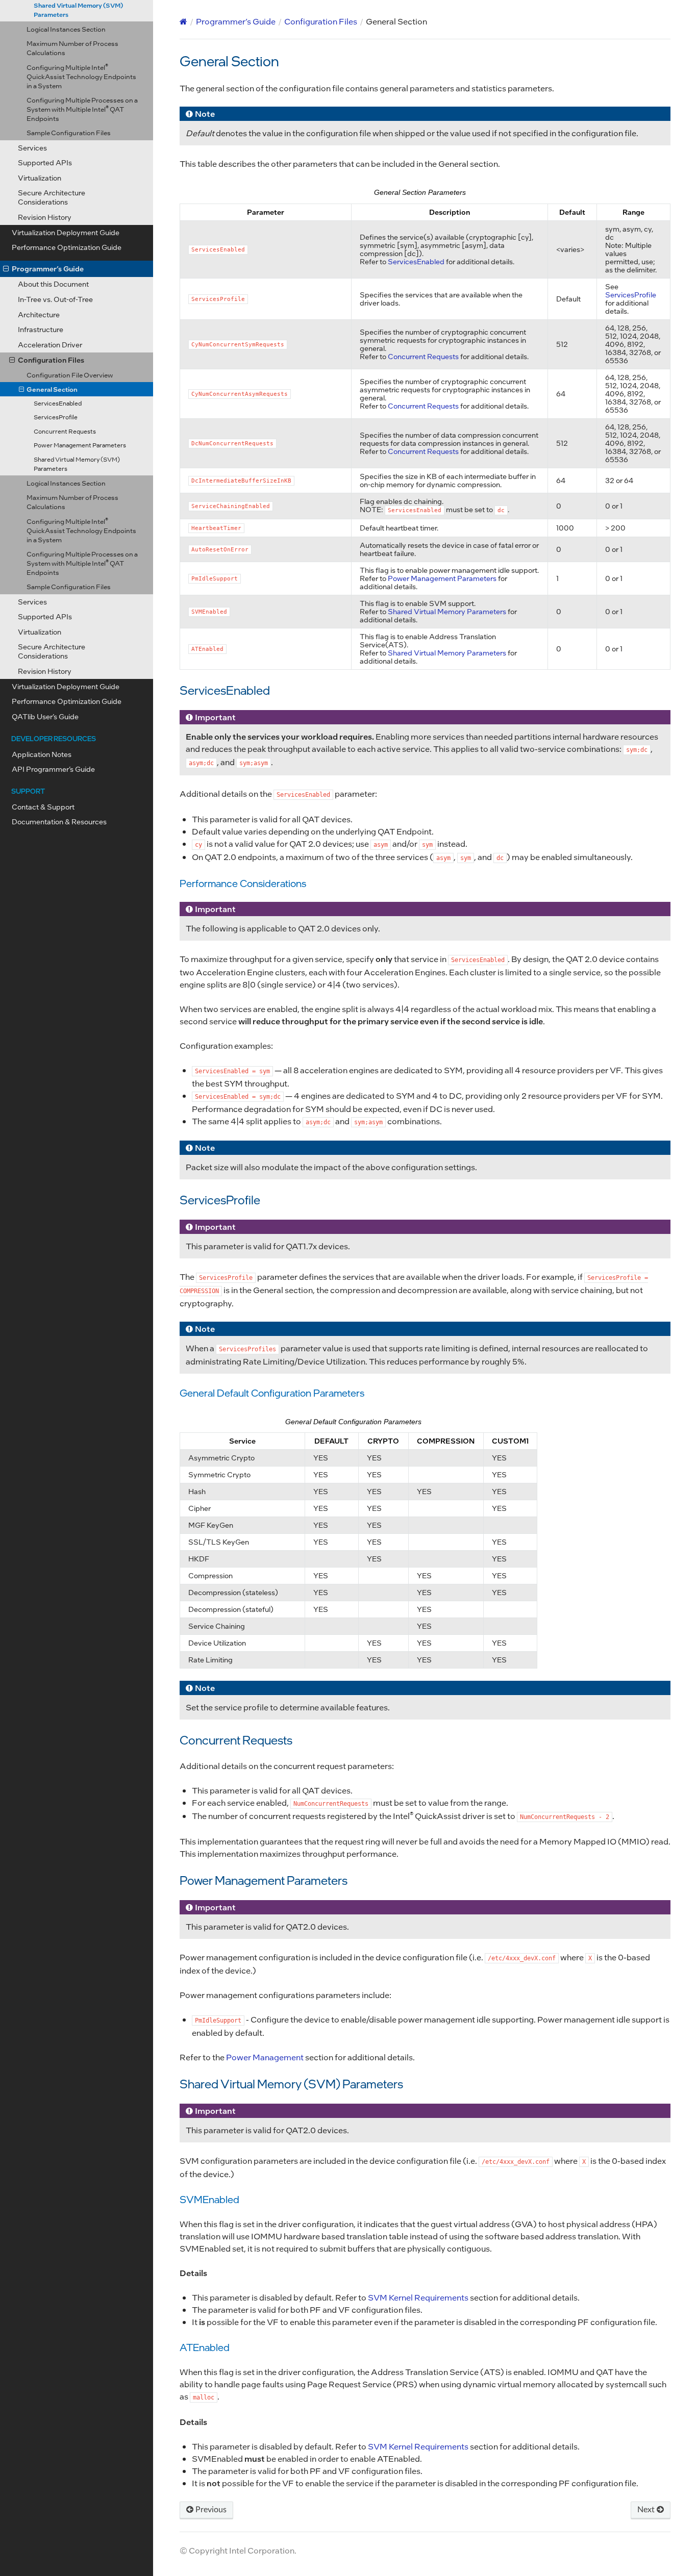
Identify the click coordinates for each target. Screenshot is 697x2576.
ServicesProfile (56, 417)
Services (32, 602)
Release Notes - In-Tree (50, 185)
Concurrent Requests (65, 431)
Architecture (39, 314)
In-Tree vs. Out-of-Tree (55, 299)
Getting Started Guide (48, 253)
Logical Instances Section (66, 483)
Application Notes (42, 754)
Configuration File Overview (70, 375)
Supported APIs (45, 616)
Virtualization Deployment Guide (66, 686)
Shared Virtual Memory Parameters (447, 611)
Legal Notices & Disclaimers (58, 117)
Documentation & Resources (59, 822)
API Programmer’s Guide (53, 769)
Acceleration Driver (50, 345)
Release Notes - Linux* (49, 200)
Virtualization (40, 632)
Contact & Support (43, 807)
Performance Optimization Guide (67, 701)
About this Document (53, 284)
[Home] (183, 21)
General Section (52, 389)
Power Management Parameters (80, 445)
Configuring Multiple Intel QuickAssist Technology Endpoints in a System (81, 530)
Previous (210, 2510)
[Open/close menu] (6, 269)
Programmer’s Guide (48, 269)
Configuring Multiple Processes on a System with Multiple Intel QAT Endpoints (82, 563)
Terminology (33, 148)
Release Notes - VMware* (54, 216)
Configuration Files (51, 360)
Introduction (32, 132)
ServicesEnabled (58, 403)
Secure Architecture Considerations (52, 651)
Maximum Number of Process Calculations (72, 502)
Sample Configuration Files (69, 586)
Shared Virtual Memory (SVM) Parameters (77, 464)
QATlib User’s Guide (45, 716)
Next (647, 2510)
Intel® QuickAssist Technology (77, 13)
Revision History (45, 671)
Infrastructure (41, 329)
